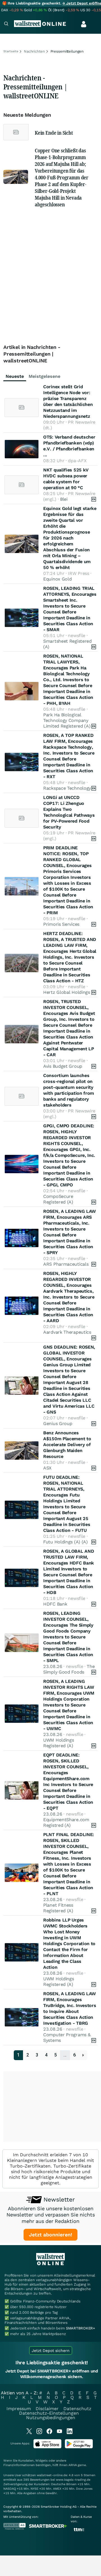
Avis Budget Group (63, 1066)
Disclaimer (47, 2409)
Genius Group (58, 1424)
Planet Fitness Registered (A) (58, 1908)
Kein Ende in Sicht (54, 133)
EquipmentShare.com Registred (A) (66, 1822)
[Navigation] (6, 24)
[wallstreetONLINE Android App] (79, 2447)
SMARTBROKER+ (81, 2328)
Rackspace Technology (67, 788)
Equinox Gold (57, 579)
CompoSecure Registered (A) (58, 1199)
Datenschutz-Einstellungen (49, 2413)
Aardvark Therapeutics (67, 1332)
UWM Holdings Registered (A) (58, 1743)
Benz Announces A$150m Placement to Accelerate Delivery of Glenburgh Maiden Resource (67, 1445)
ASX (47, 1468)
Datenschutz (77, 2409)
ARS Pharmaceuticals (66, 1264)
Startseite (11, 51)
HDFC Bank (55, 1604)
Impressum (19, 2409)
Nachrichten (34, 51)
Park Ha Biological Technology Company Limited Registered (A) (67, 720)
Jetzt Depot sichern (51, 2351)
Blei (64, 499)
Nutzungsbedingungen (51, 2418)
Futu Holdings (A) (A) (66, 1542)
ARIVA (73, 2465)
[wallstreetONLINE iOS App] (47, 2447)
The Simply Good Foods (69, 1669)
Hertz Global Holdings (67, 992)
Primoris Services (61, 924)
